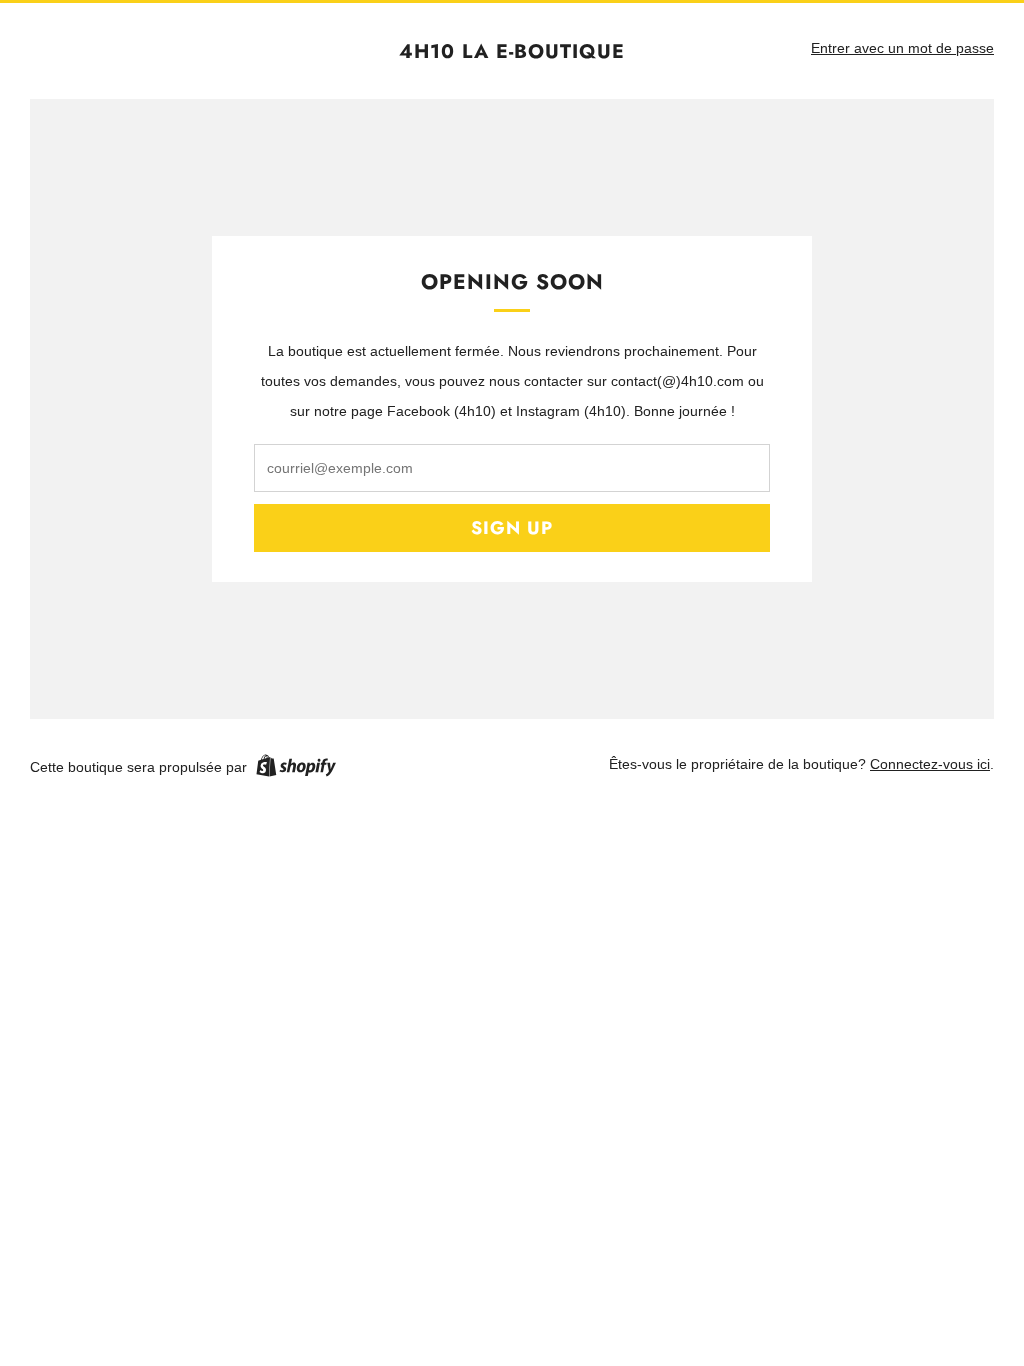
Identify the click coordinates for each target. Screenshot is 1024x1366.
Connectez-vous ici (930, 764)
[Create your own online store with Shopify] (296, 769)
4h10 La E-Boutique (512, 51)
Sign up (512, 528)
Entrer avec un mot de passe (902, 48)
